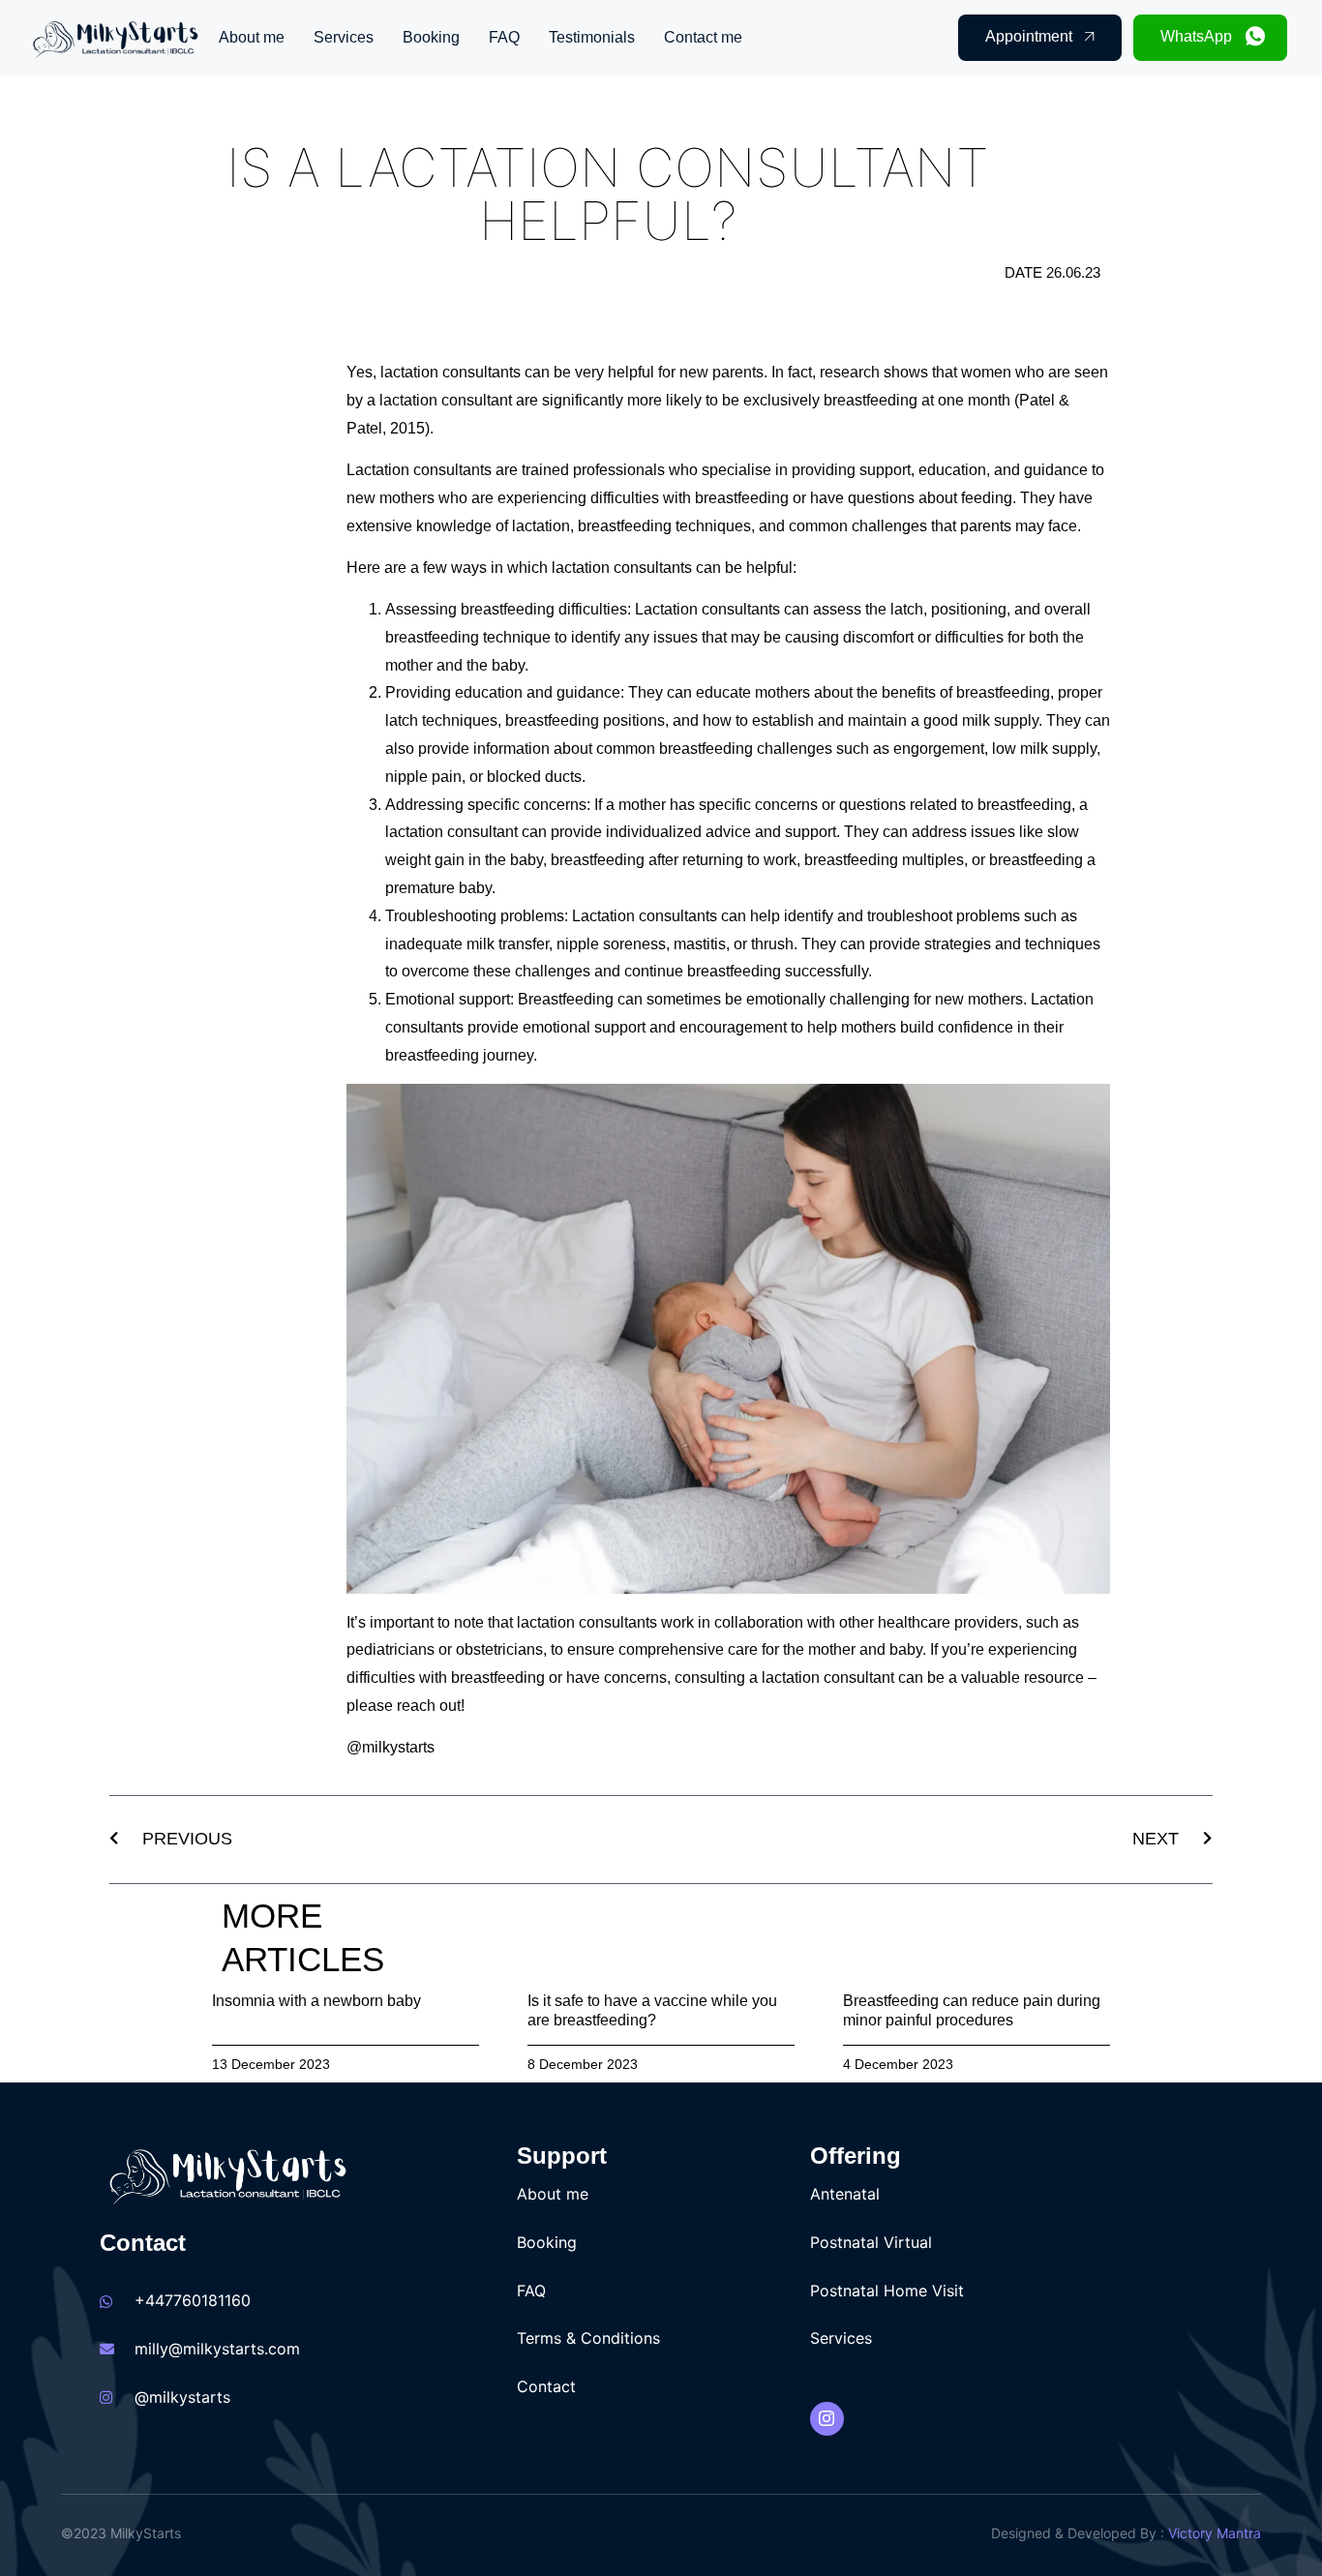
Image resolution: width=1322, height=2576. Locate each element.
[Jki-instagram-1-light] (827, 2419)
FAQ (504, 37)
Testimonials (592, 37)
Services (344, 37)
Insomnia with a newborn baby (316, 2001)
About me (252, 37)
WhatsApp (1196, 36)
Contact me (703, 37)
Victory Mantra (1215, 2533)
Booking (431, 37)
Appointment (1029, 36)
